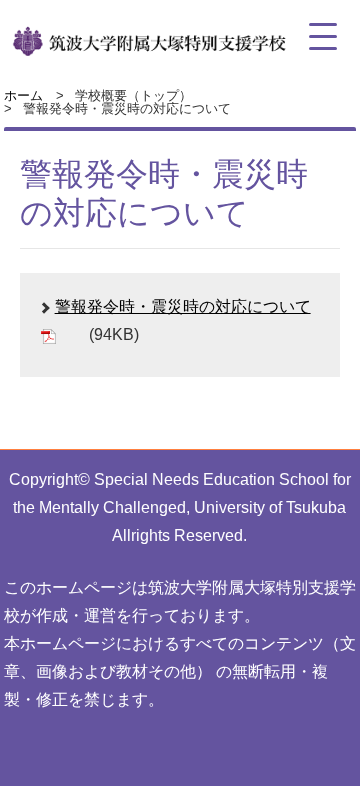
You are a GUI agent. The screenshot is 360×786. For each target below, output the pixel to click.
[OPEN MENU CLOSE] (323, 37)
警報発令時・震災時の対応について (183, 306)
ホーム (23, 95)
